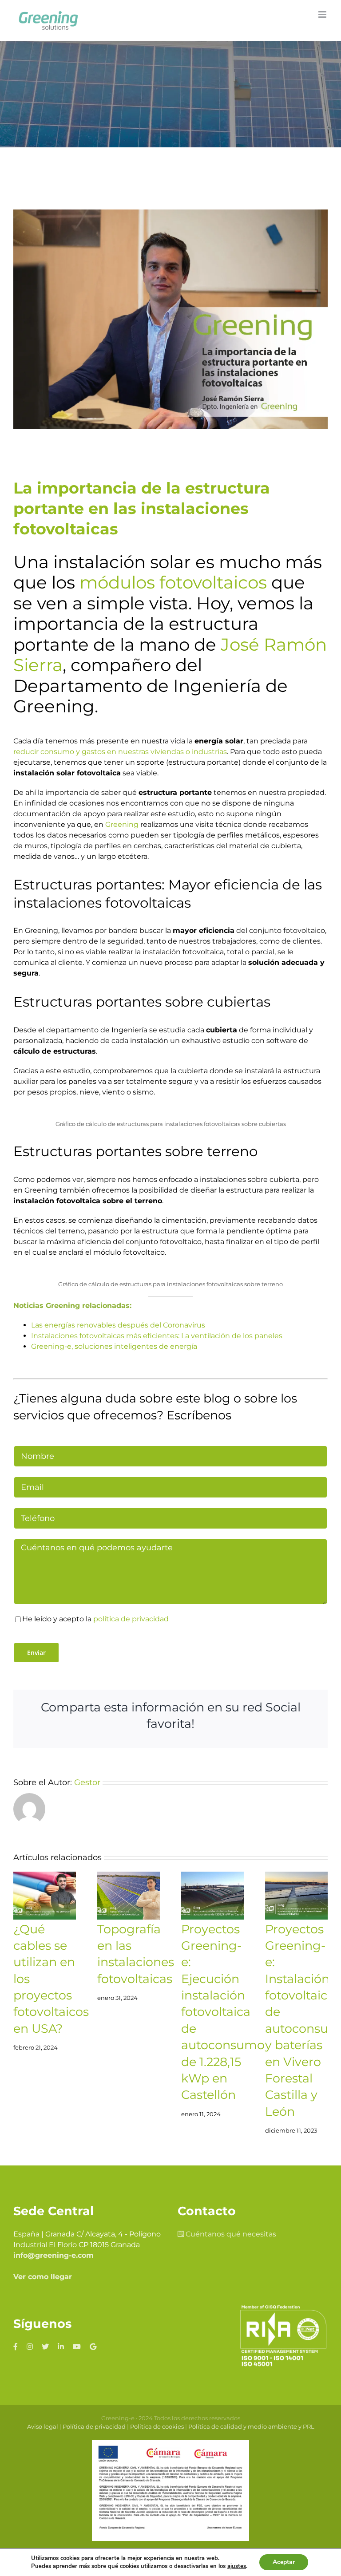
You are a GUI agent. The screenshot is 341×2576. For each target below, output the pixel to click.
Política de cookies (157, 2426)
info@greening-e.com (54, 2255)
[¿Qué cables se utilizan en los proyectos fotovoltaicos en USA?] (45, 1896)
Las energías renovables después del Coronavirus (118, 1325)
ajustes (237, 2566)
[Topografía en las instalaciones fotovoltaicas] (129, 1896)
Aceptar (284, 2562)
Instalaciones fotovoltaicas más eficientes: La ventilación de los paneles (157, 1336)
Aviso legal (43, 2426)
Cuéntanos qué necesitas (230, 2234)
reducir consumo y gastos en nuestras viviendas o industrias (120, 752)
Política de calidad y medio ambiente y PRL (251, 2426)
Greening (122, 824)
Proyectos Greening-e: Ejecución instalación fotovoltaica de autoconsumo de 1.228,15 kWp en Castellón (223, 2012)
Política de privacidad (94, 2426)
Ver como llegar (43, 2277)
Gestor (87, 1782)
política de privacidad (131, 1619)
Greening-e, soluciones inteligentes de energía (114, 1346)
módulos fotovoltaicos (173, 582)
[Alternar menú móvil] (323, 14)
